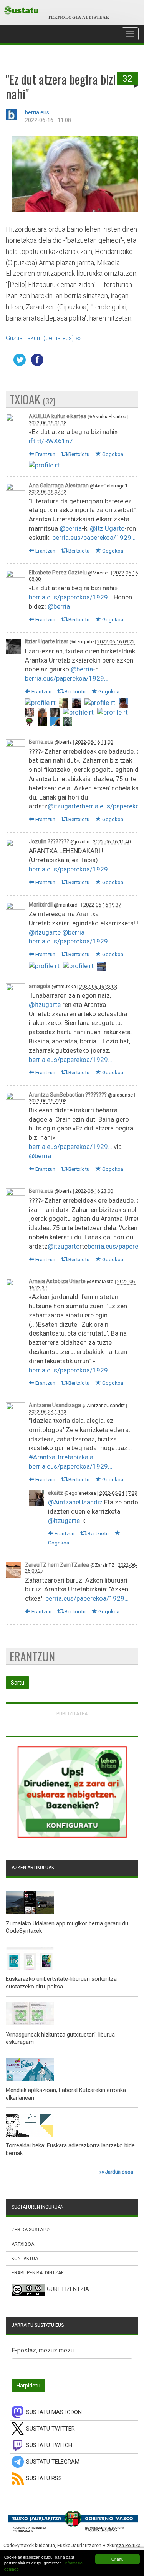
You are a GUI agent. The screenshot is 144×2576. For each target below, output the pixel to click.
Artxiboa (23, 2244)
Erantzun (45, 454)
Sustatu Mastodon (54, 2412)
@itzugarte (82, 642)
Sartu (17, 1683)
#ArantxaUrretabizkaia (61, 1457)
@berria (71, 528)
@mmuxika (64, 986)
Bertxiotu (78, 454)
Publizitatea (72, 1714)
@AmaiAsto (100, 1281)
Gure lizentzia (68, 2290)
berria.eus (37, 113)
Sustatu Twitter (50, 2429)
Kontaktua (25, 2259)
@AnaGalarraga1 (109, 486)
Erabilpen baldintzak (38, 2273)
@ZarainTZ (102, 1565)
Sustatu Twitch (49, 2445)
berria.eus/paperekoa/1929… (94, 538)
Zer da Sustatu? (31, 2230)
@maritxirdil (67, 905)
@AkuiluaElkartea (107, 417)
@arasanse (120, 1095)
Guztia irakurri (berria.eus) (40, 338)
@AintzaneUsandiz (103, 1405)
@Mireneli (99, 573)
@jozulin (80, 842)
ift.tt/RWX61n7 (51, 441)
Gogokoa (112, 454)
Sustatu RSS (44, 2478)
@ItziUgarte (107, 528)
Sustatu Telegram (53, 2462)
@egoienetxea (80, 1493)
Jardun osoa (119, 2172)
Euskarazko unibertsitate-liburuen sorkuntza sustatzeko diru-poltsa (61, 1983)
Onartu (118, 2559)
